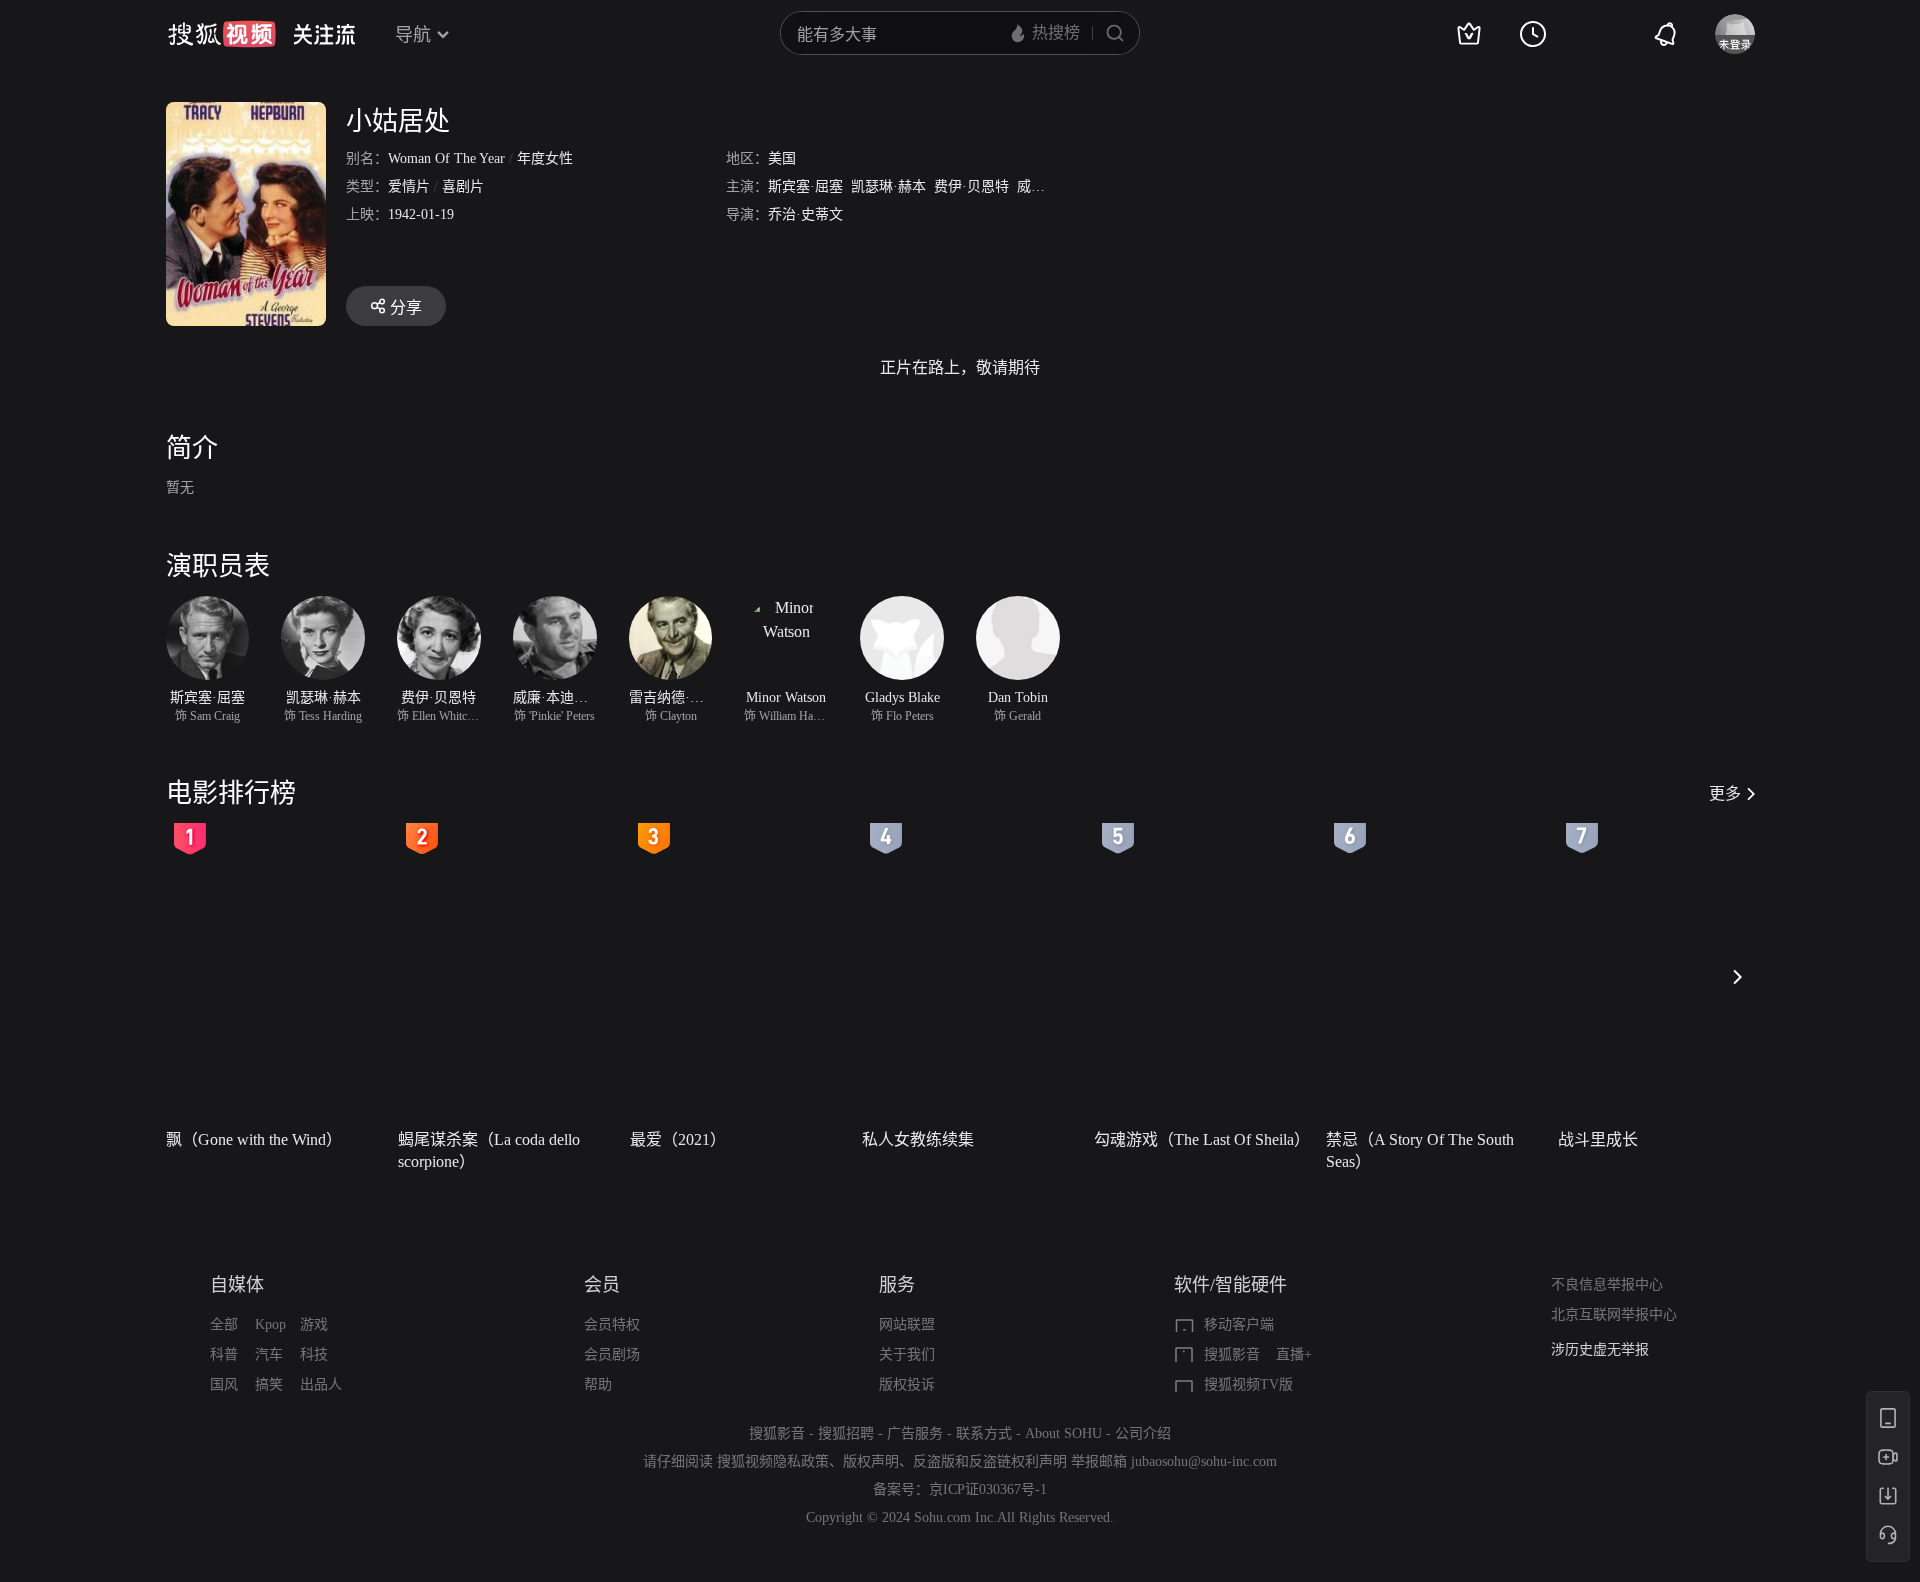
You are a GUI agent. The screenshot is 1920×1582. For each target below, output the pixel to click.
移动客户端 (1239, 1324)
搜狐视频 (222, 34)
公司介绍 (1143, 1433)
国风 (224, 1384)
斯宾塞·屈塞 (805, 186)
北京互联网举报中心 (1614, 1314)
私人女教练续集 (918, 1139)
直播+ (1294, 1354)
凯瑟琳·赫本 (888, 186)
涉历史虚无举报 (1600, 1349)
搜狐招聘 (846, 1433)
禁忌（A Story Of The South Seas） (1420, 1150)
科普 (224, 1354)
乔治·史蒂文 (805, 214)
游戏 (314, 1324)
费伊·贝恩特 (971, 186)
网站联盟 (907, 1324)
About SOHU (1063, 1433)
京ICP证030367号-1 (988, 1489)
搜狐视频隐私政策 (773, 1461)
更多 (1725, 793)
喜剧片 (463, 186)
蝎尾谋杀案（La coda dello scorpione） (489, 1150)
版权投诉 (907, 1384)
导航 (413, 35)
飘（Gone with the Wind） (254, 1139)
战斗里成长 (1598, 1139)
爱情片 (409, 186)
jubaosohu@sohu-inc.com (1204, 1461)
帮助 (598, 1384)
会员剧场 (612, 1354)
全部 (224, 1324)
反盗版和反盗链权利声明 (990, 1461)
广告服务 (915, 1433)
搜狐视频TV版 (1248, 1384)
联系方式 (984, 1433)
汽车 (269, 1354)
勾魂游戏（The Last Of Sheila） (1202, 1139)
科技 (314, 1354)
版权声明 (871, 1461)
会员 (602, 1285)
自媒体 (237, 1285)
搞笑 (269, 1384)
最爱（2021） (678, 1139)
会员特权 (612, 1324)
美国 (782, 158)
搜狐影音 (1232, 1354)
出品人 (321, 1384)
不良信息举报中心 (1607, 1284)
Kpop (270, 1324)
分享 (406, 307)
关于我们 (907, 1354)
